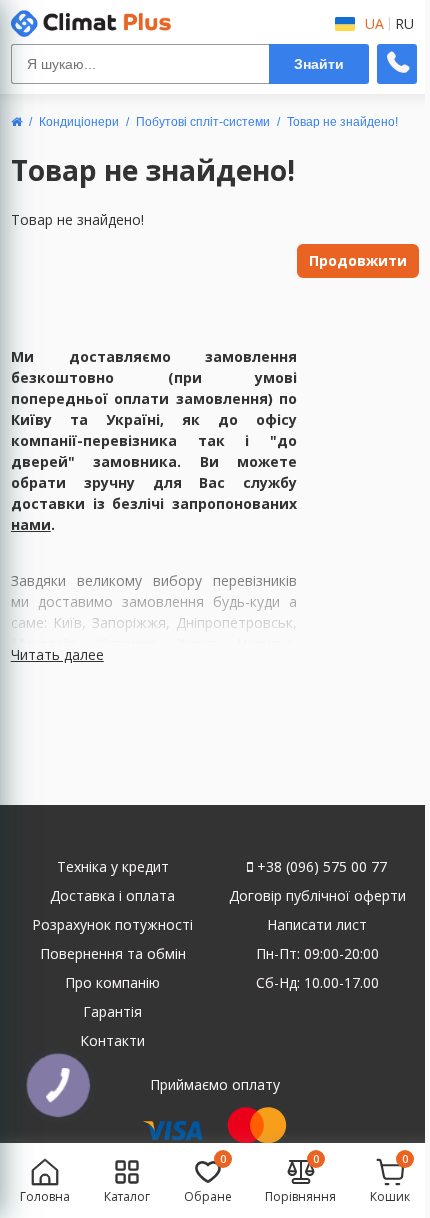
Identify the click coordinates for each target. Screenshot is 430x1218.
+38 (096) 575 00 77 (320, 866)
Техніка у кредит (113, 866)
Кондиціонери (79, 122)
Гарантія (112, 1011)
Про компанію (112, 982)
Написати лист (317, 924)
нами (31, 524)
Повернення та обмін (113, 953)
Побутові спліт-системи (203, 122)
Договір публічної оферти (317, 895)
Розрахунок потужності (112, 924)
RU (404, 24)
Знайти (319, 64)
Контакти (112, 1040)
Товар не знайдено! (342, 122)
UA (374, 24)
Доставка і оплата (112, 895)
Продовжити (358, 260)
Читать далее (57, 654)
